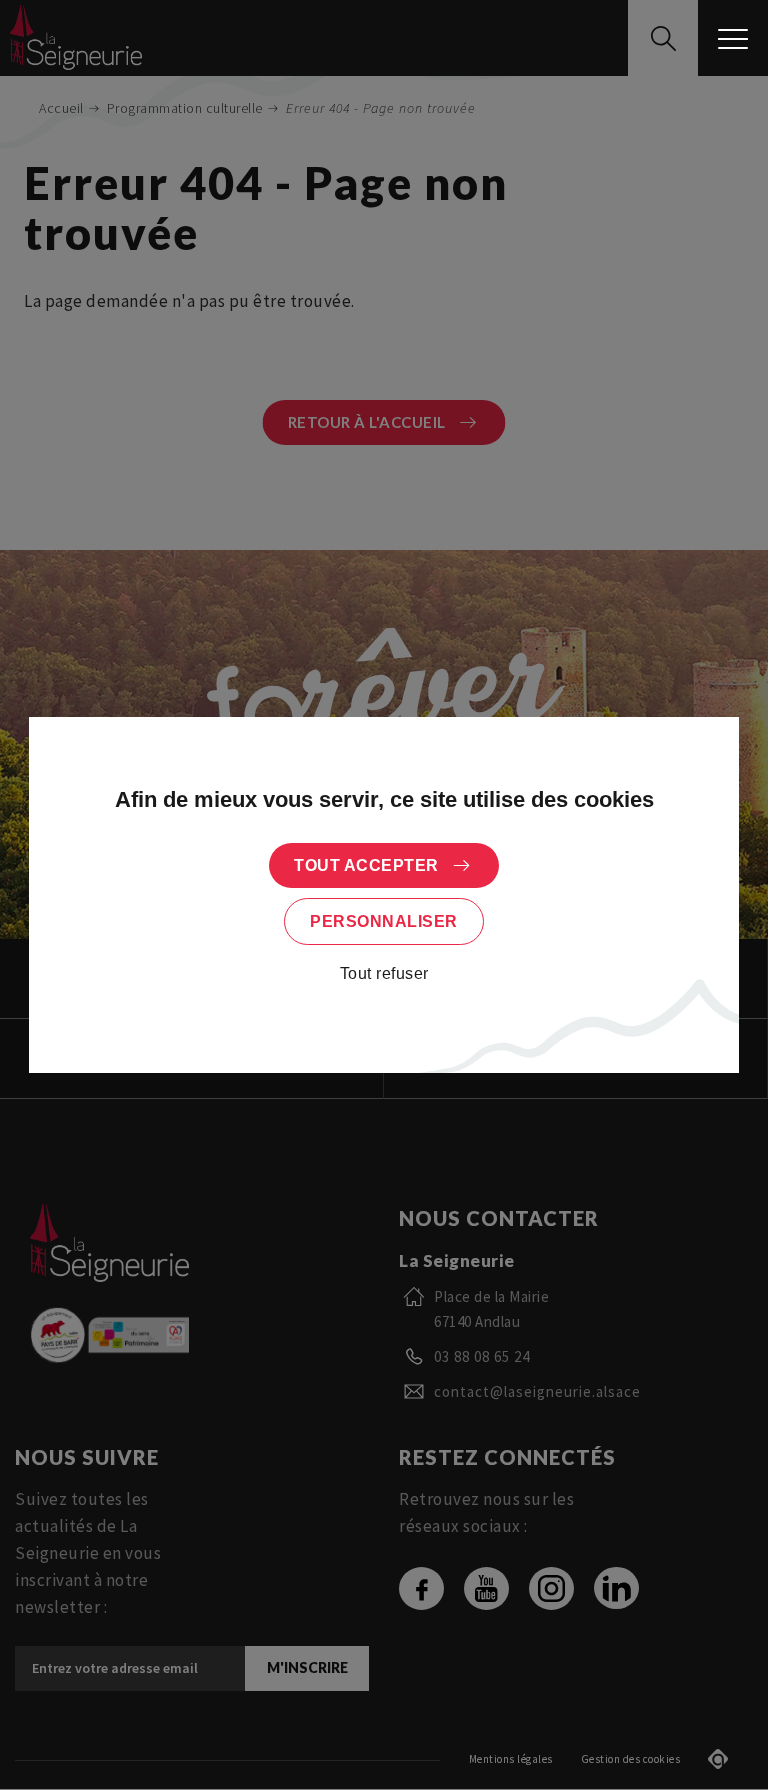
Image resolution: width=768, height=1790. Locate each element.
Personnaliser (384, 921)
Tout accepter (366, 865)
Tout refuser (384, 973)
